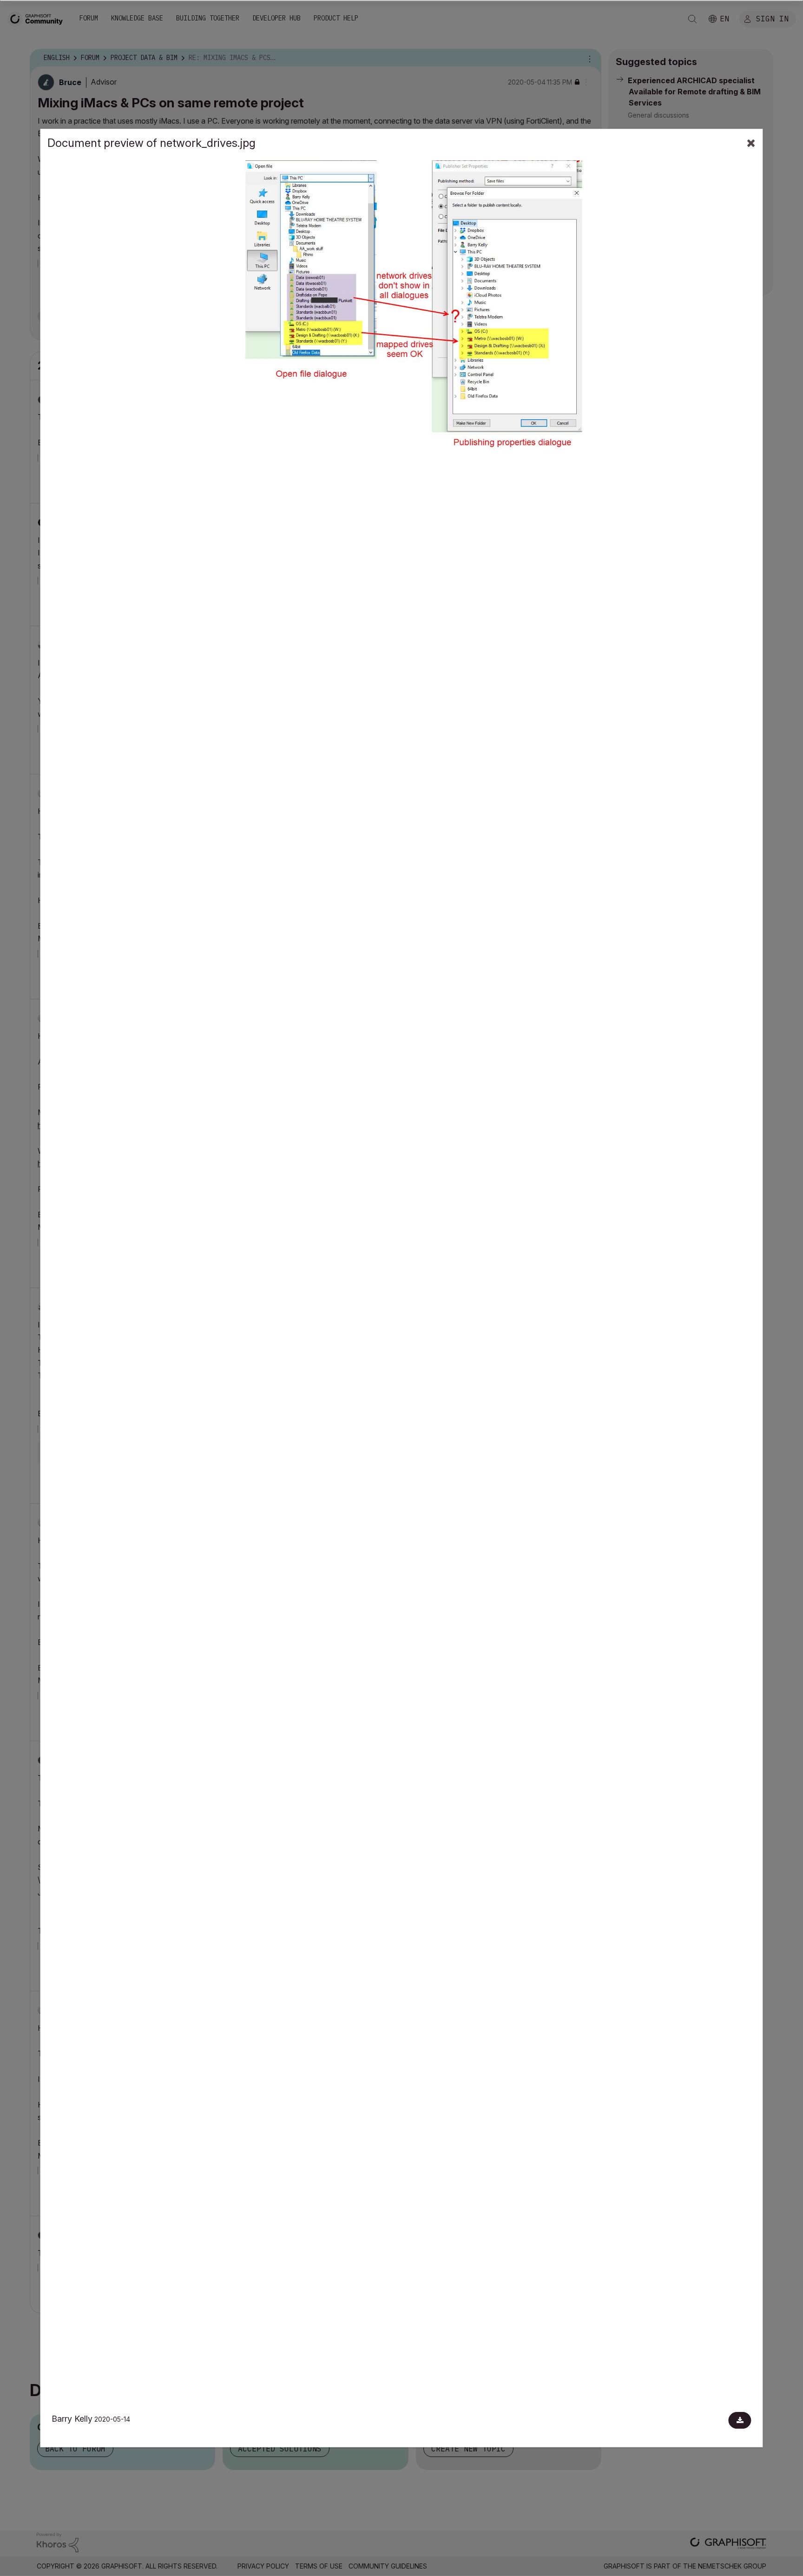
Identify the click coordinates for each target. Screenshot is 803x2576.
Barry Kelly (72, 2419)
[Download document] (740, 2420)
